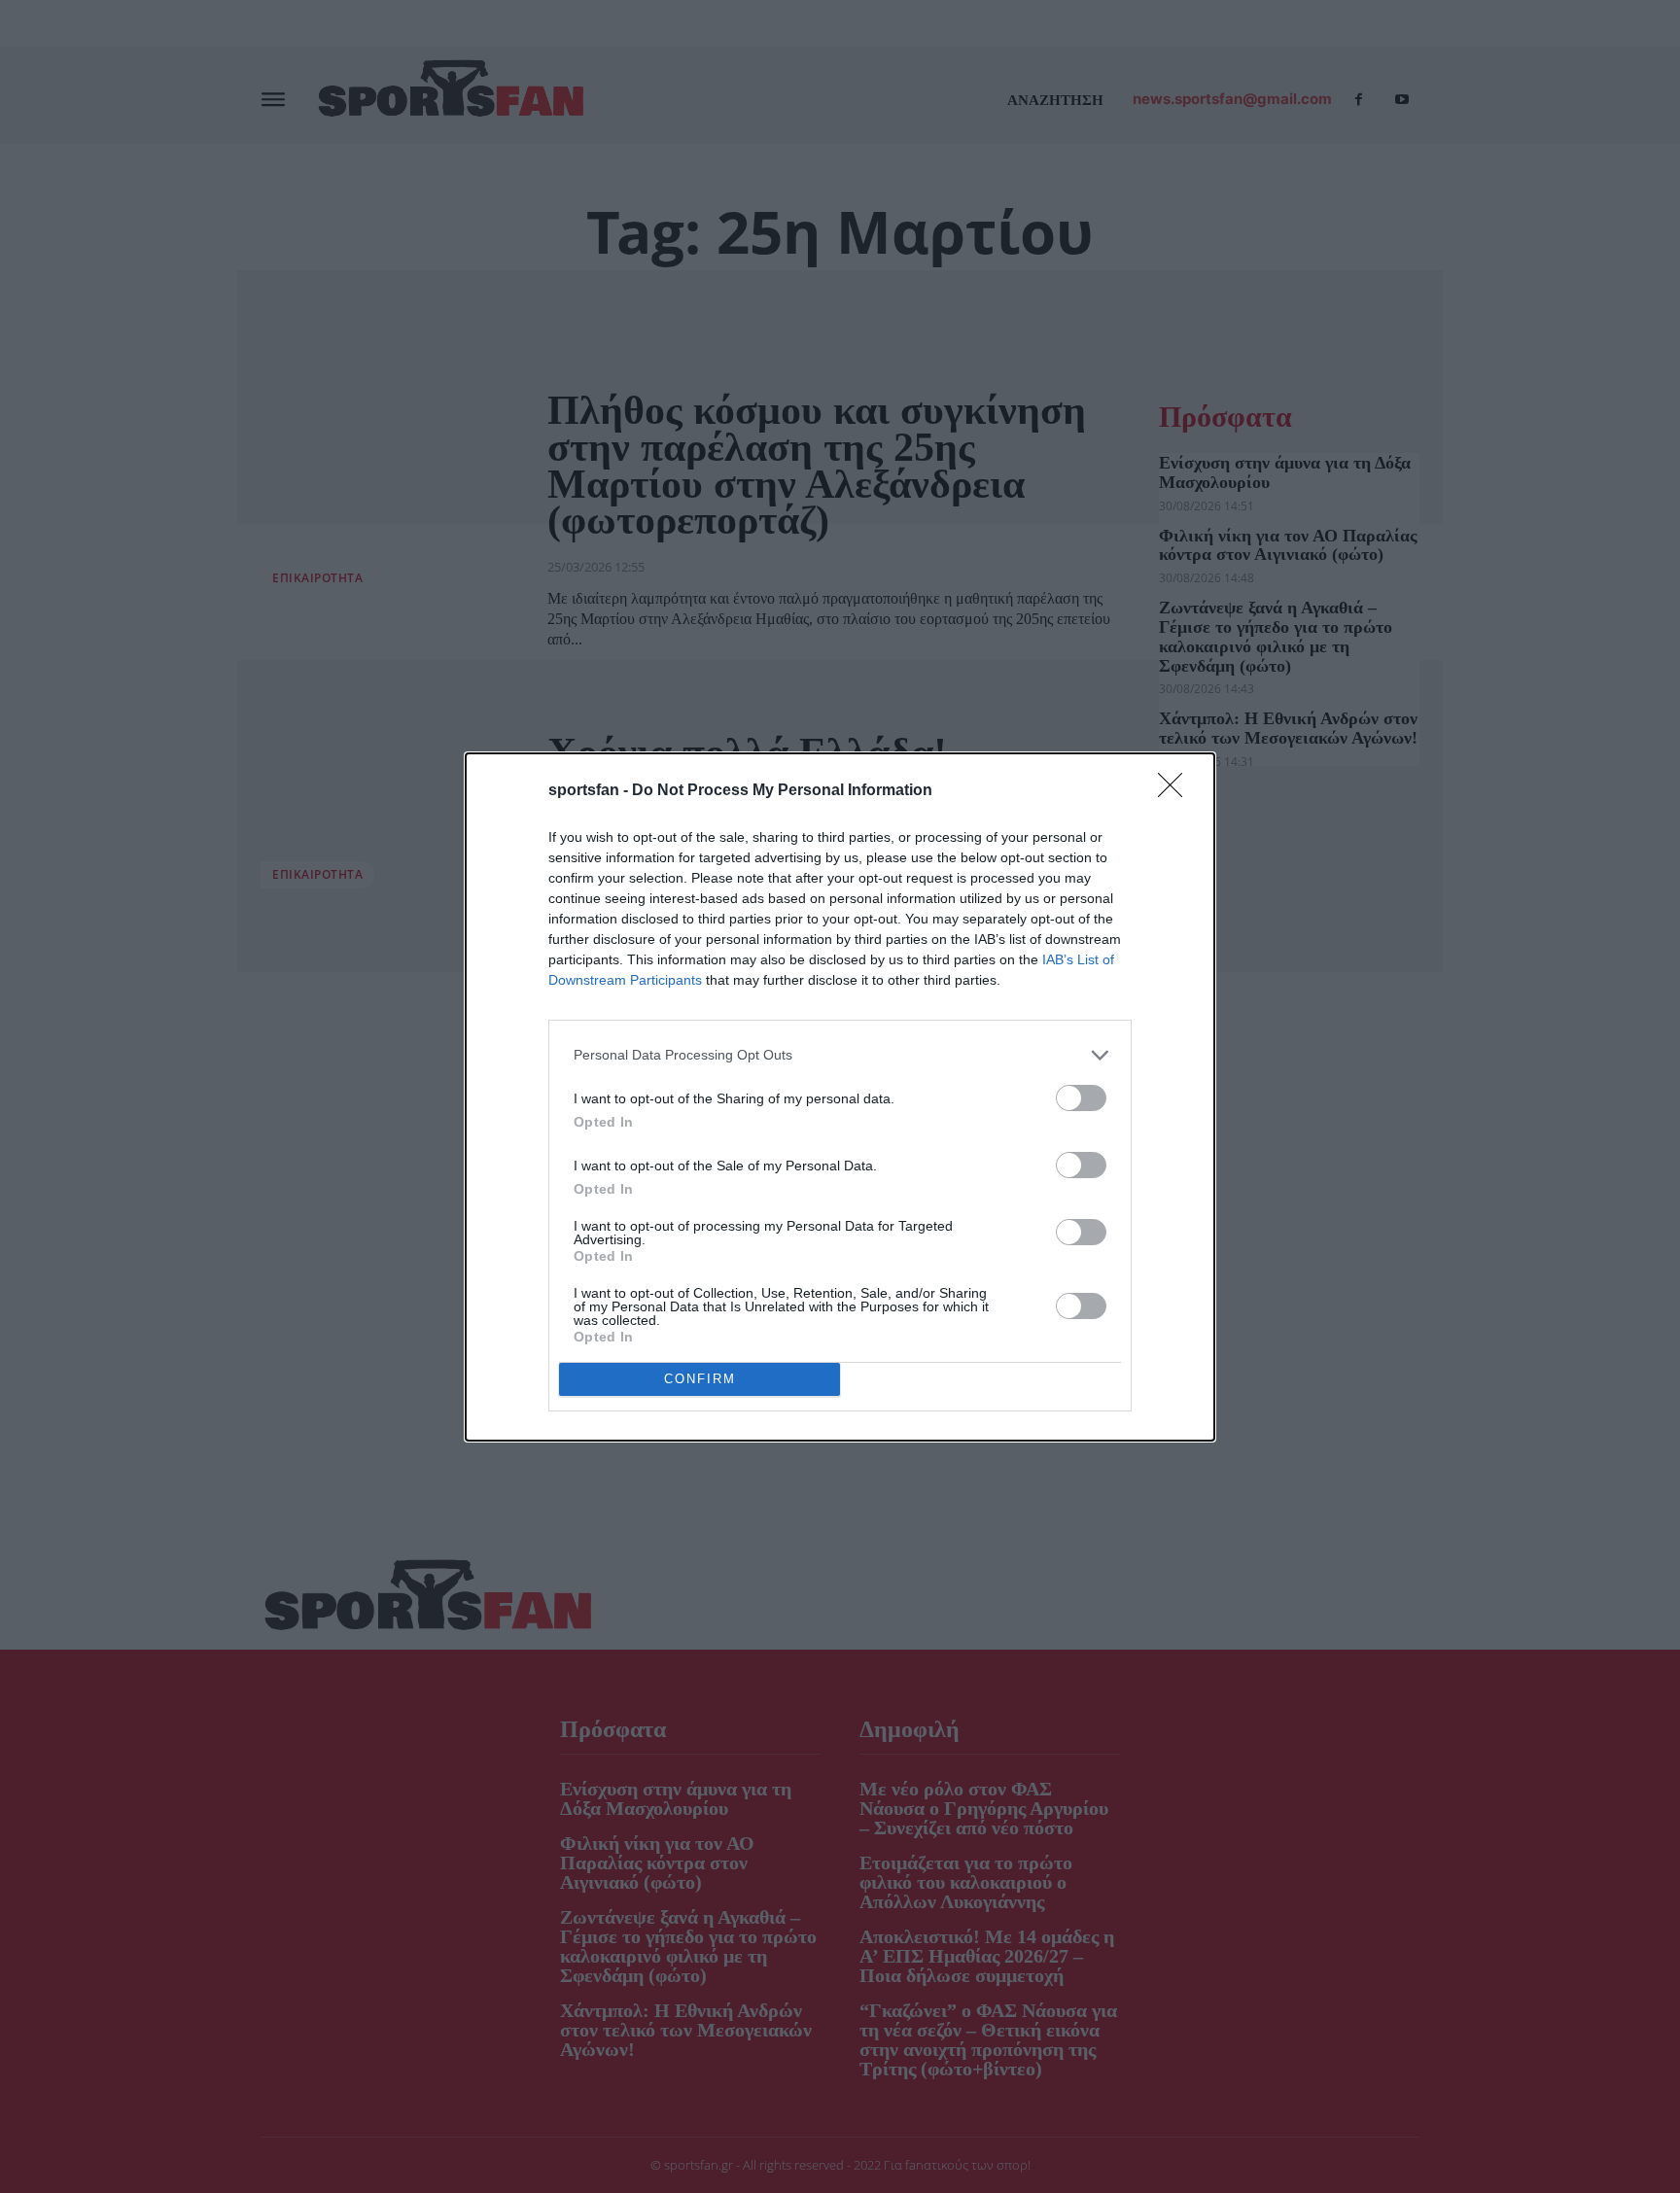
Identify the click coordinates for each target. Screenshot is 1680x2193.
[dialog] (840, 1097)
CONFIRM (700, 1379)
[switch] (1081, 1098)
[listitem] (840, 1055)
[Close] (1176, 791)
